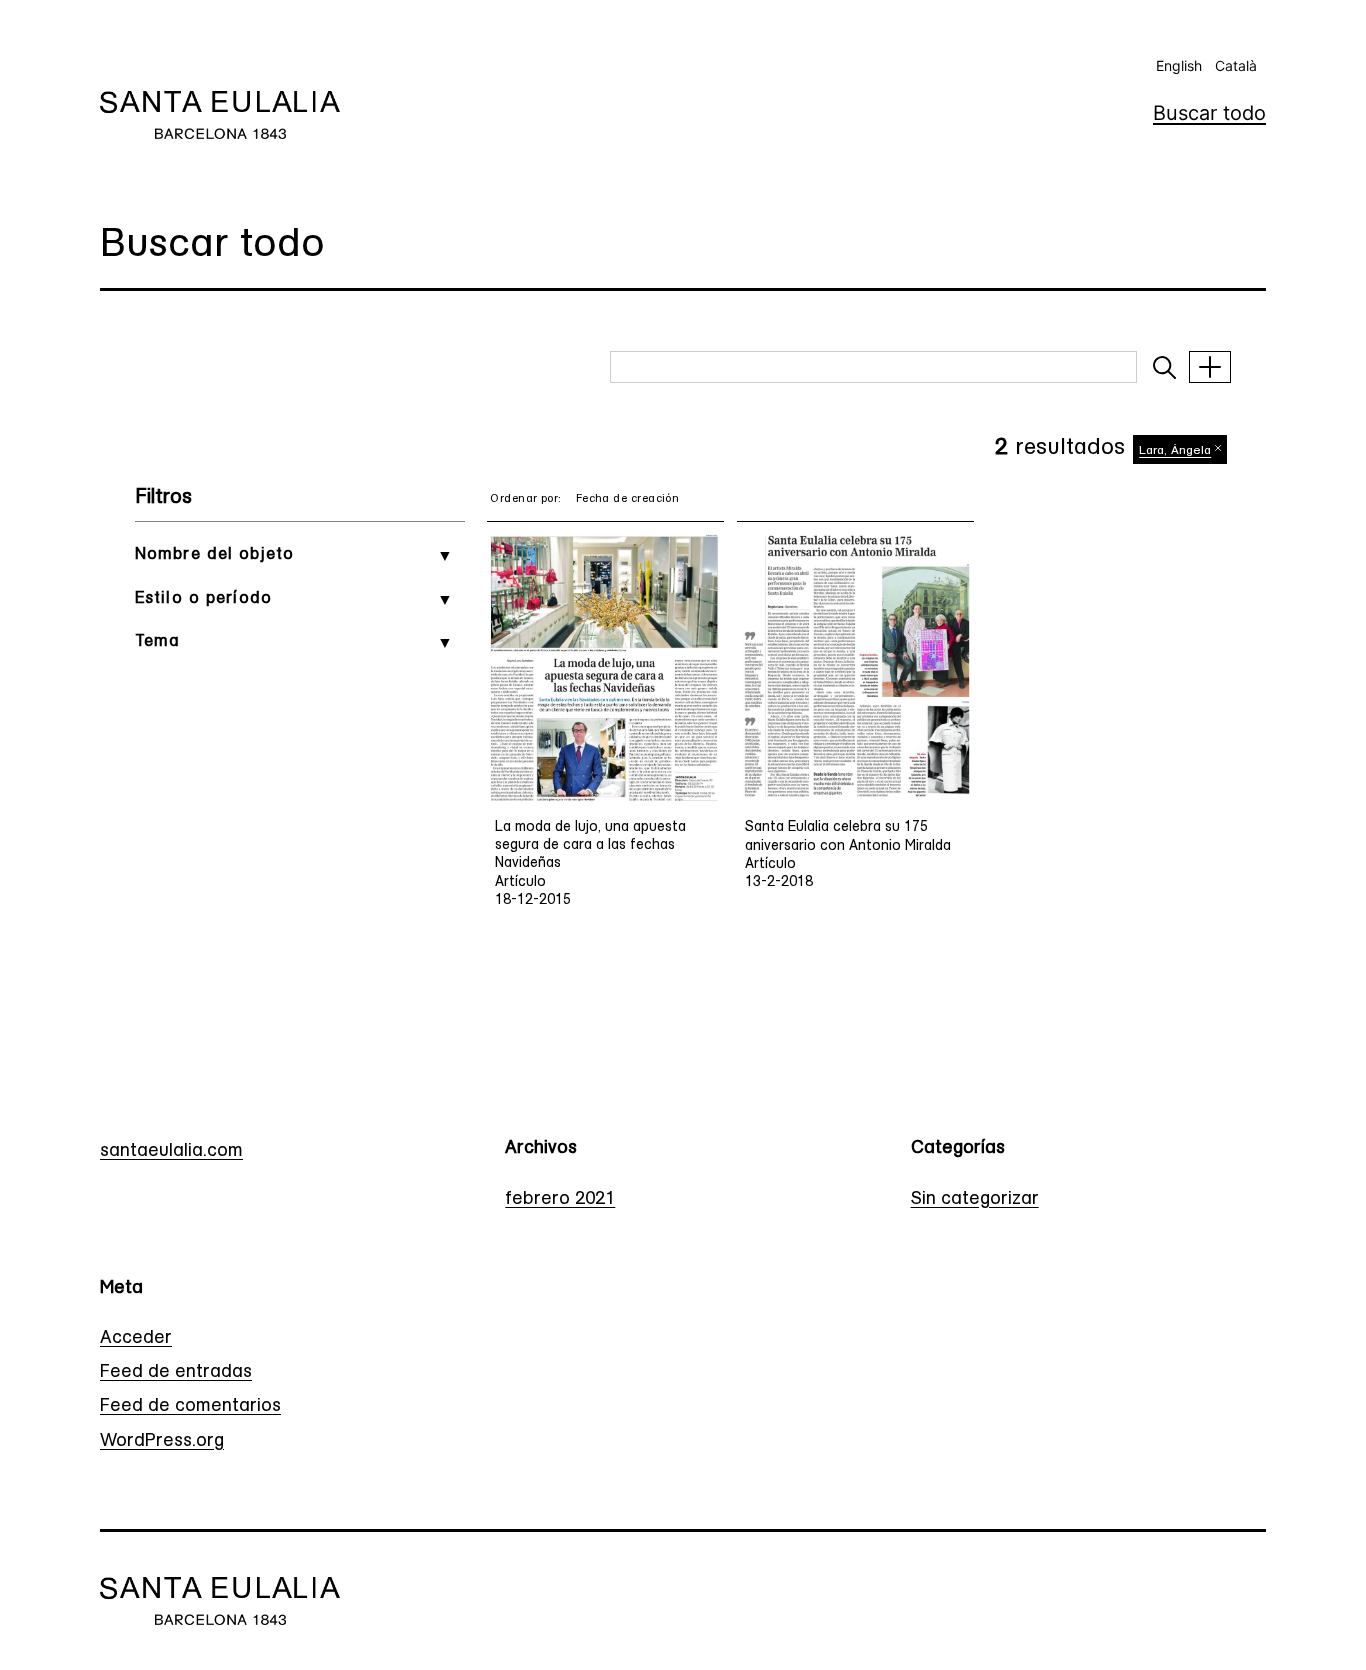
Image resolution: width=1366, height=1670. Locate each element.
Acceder (136, 1339)
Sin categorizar (975, 1200)
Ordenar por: (525, 499)
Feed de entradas (176, 1373)
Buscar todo (1209, 113)
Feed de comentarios (190, 1407)
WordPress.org (162, 1442)
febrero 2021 (560, 1200)
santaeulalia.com (171, 1152)
